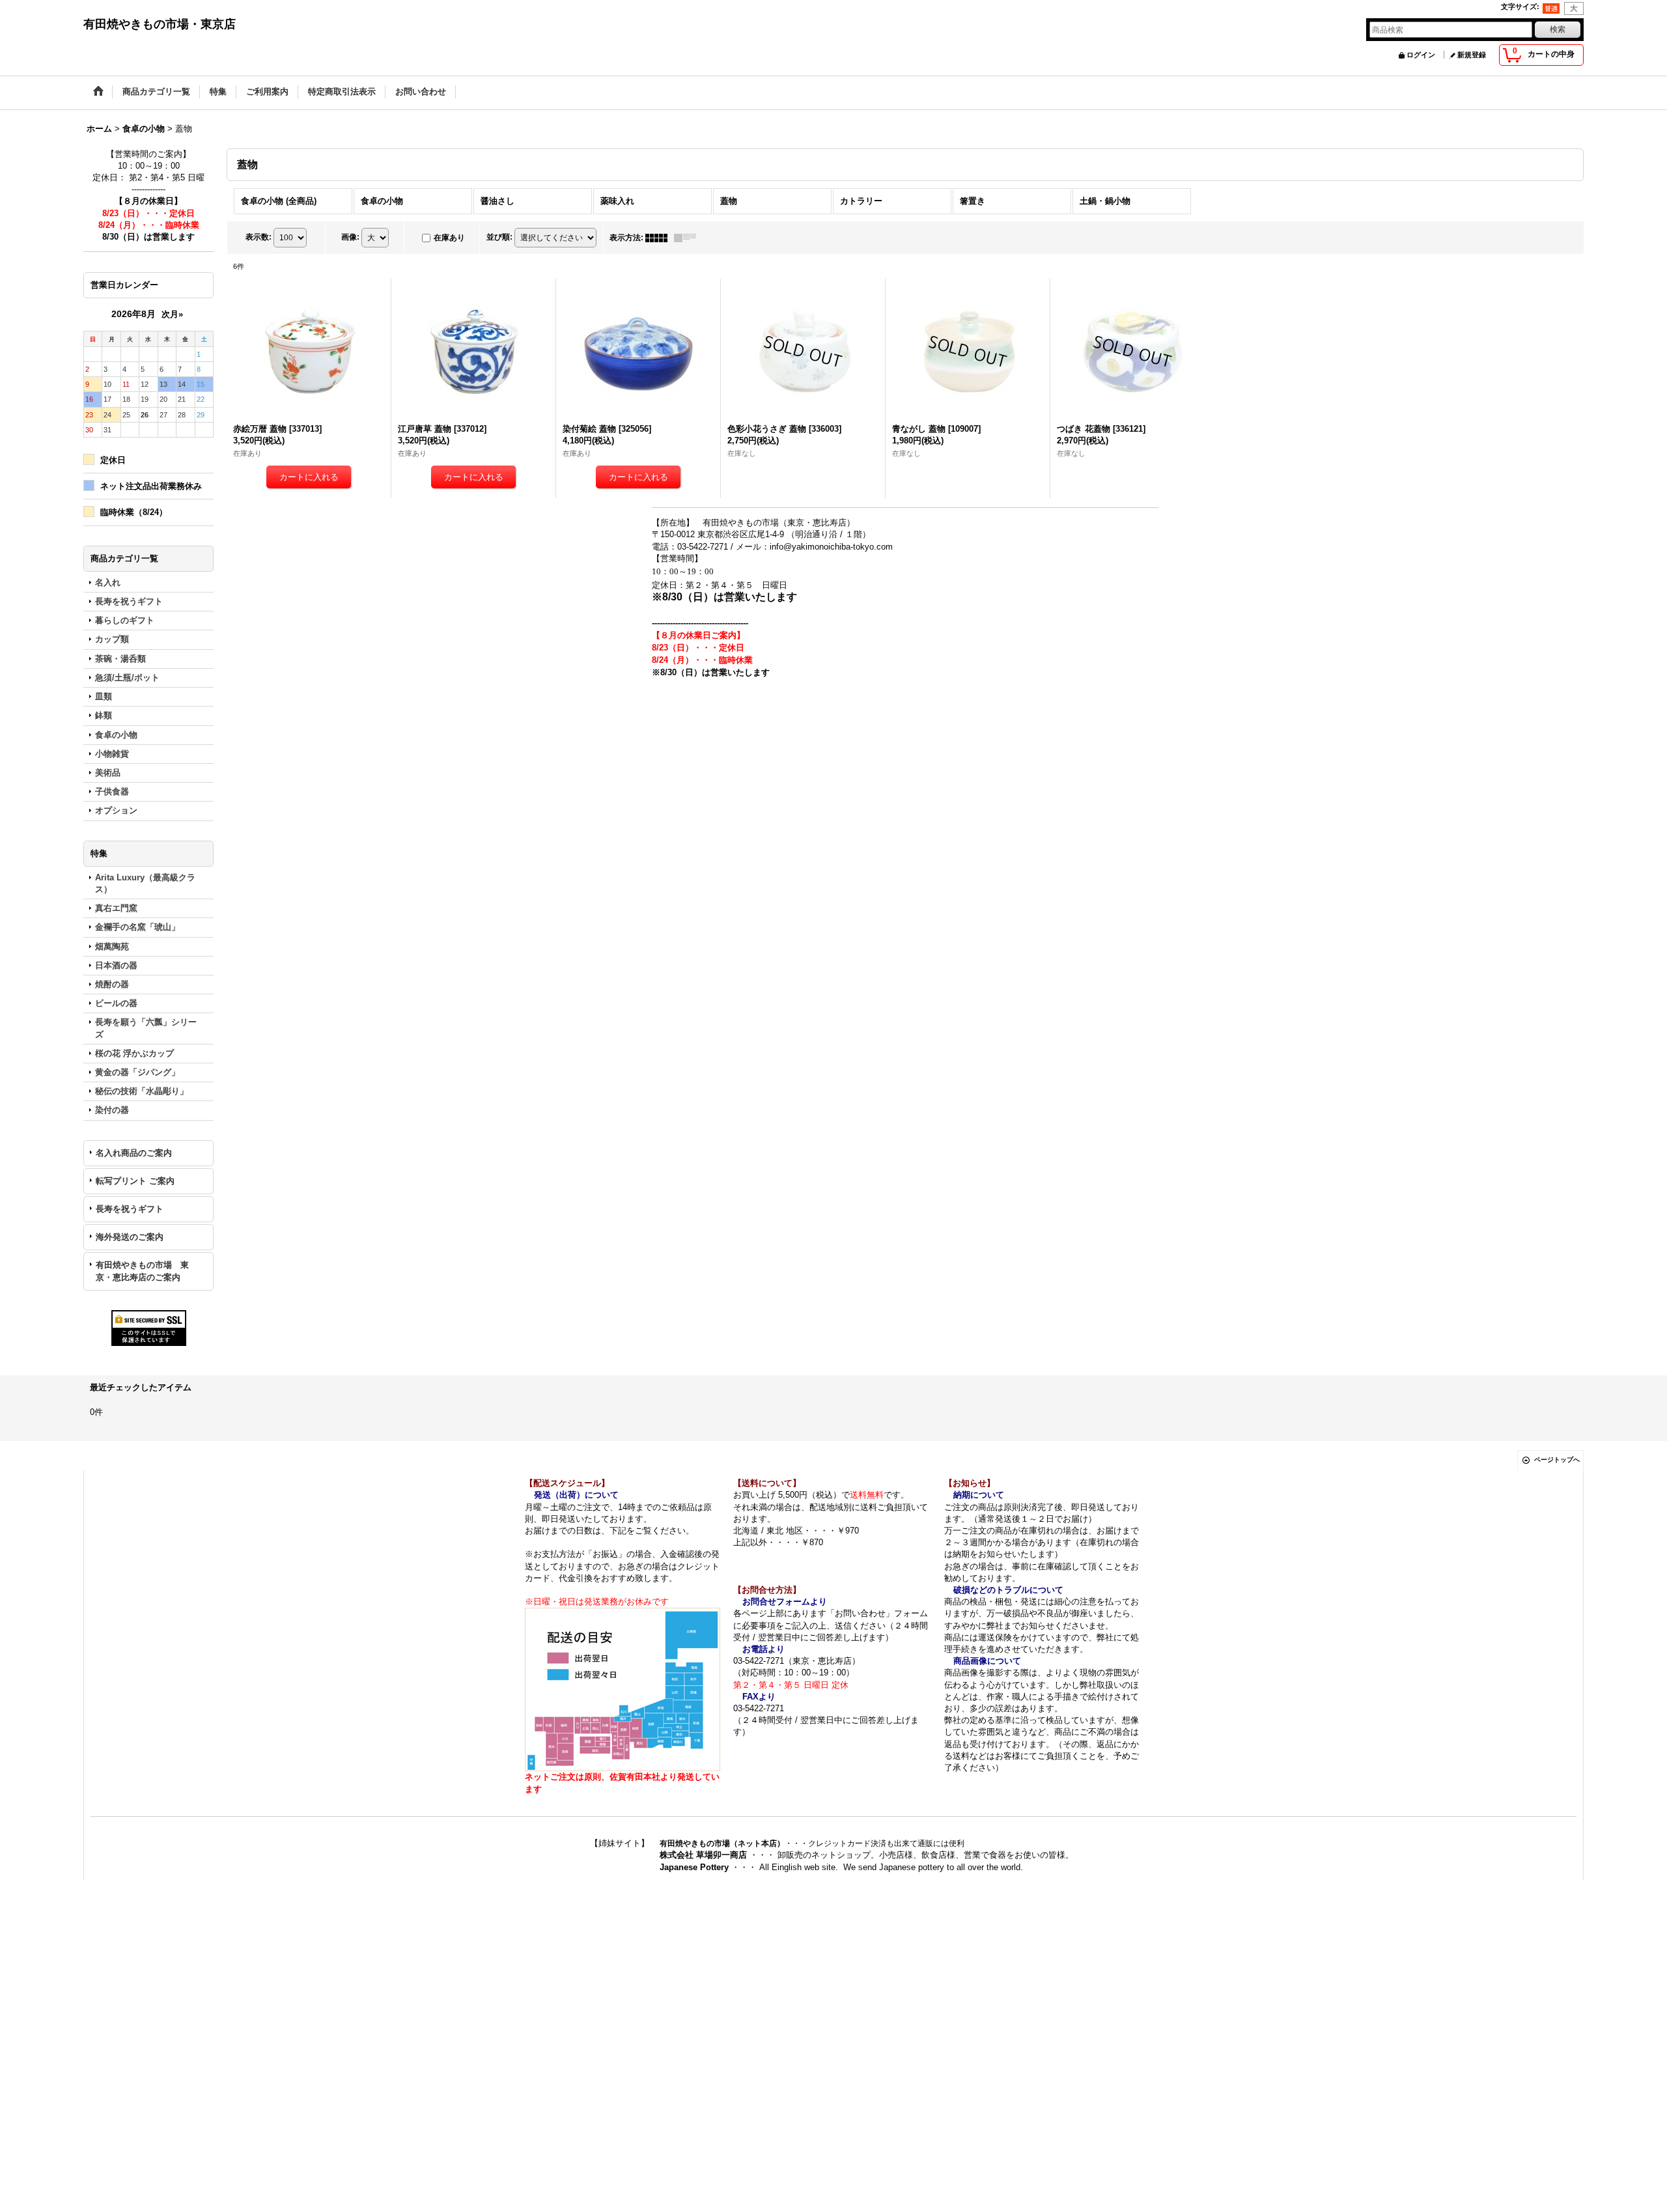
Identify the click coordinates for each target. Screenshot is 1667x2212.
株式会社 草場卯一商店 (703, 1855)
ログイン (1421, 55)
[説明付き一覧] (688, 238)
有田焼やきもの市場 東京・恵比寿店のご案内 (142, 1271)
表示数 (259, 237)
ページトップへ (1557, 1460)
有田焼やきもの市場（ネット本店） (722, 1843)
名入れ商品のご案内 (134, 1153)
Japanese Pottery (695, 1867)
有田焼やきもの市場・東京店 (160, 24)
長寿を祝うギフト (130, 1209)
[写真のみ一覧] (660, 238)
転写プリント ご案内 (135, 1181)
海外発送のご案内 (130, 1237)
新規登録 (1472, 55)
